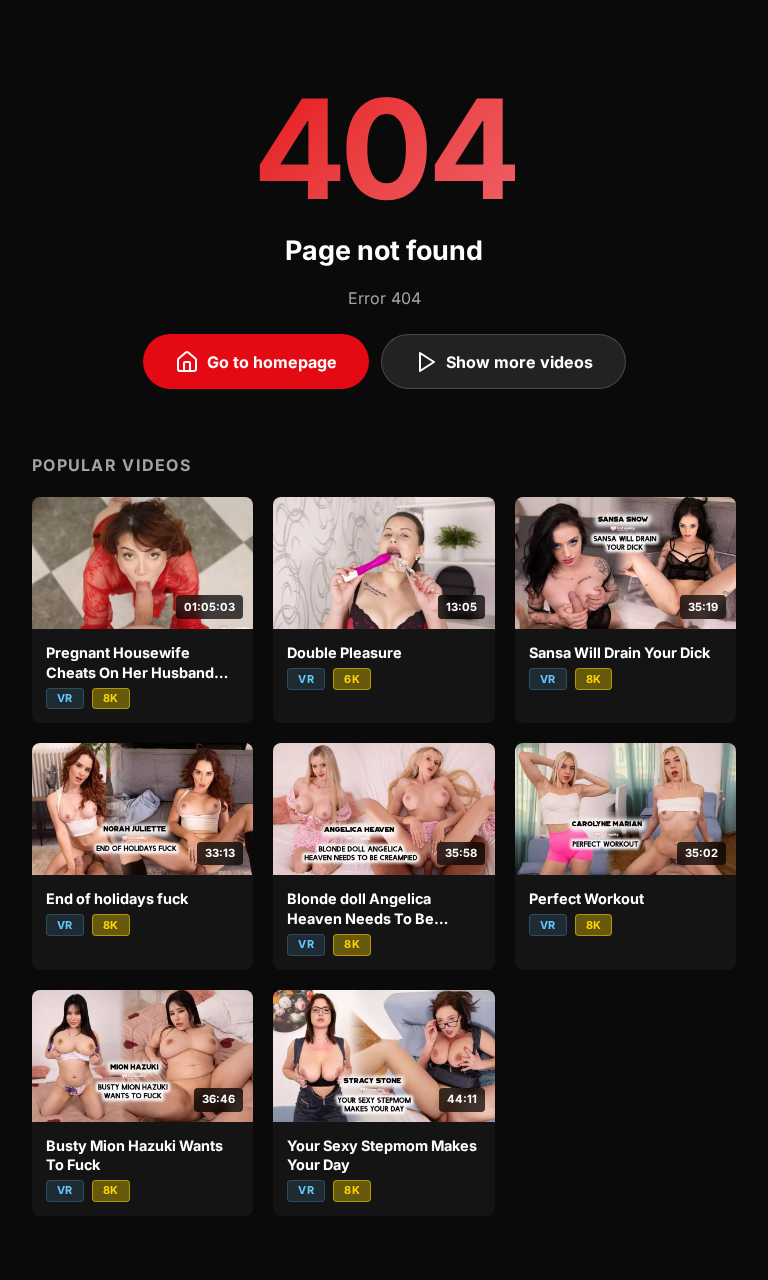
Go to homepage (272, 362)
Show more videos (519, 362)
